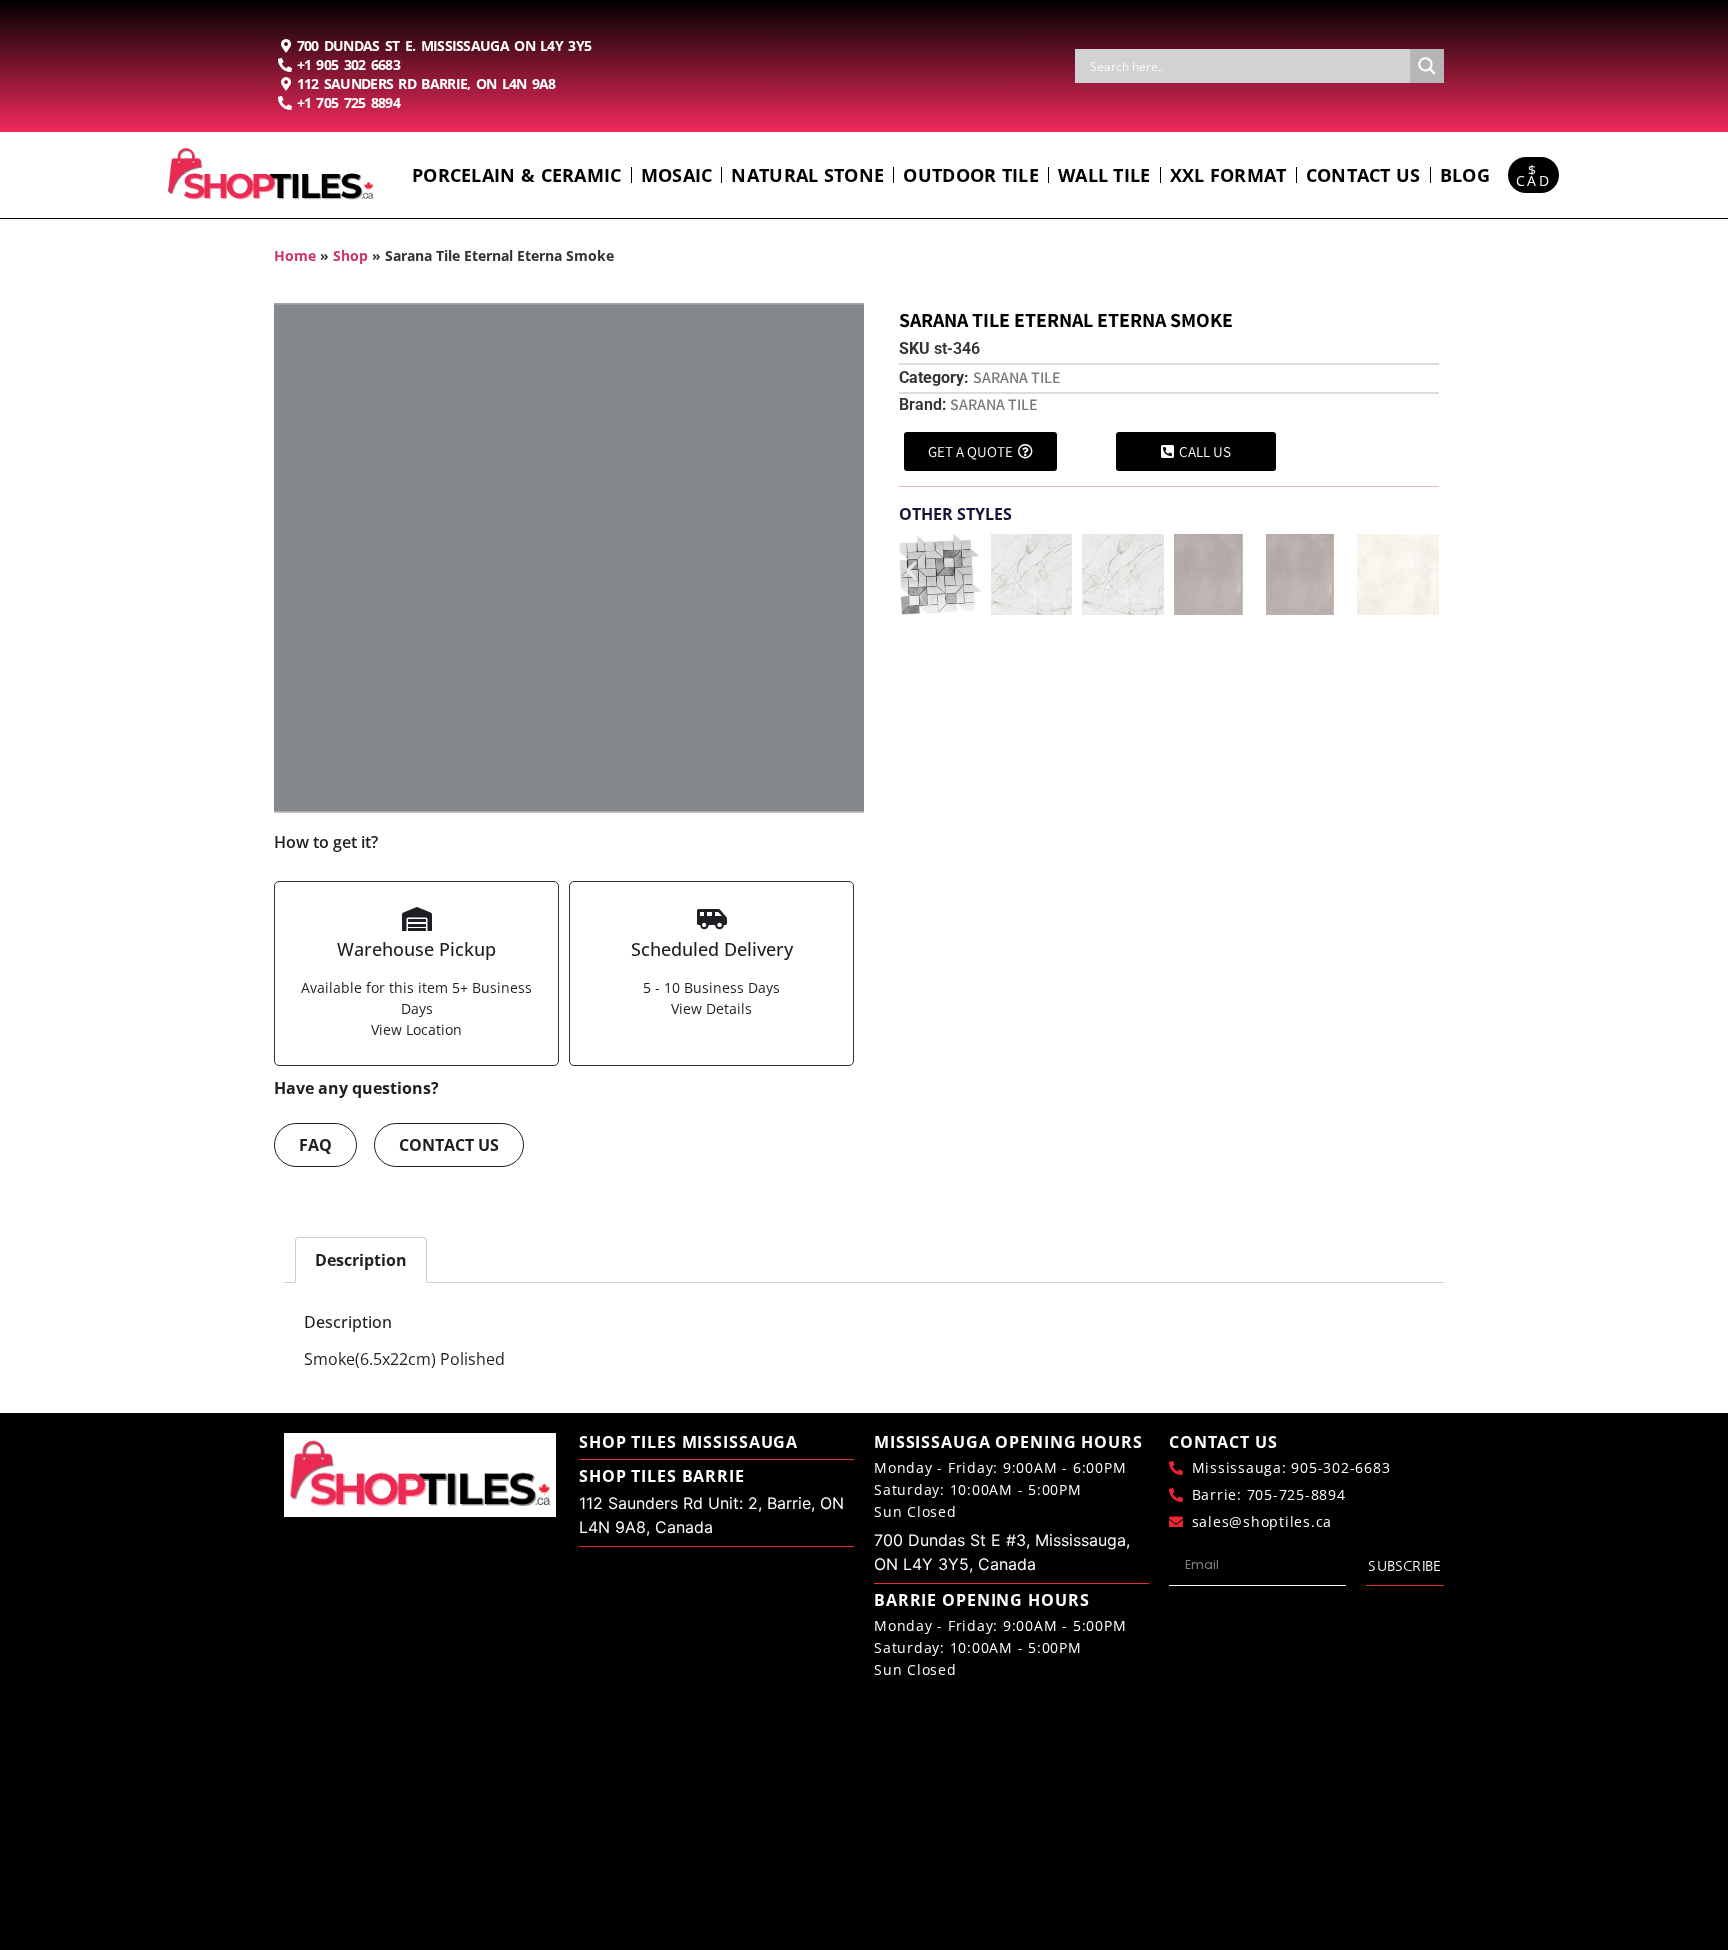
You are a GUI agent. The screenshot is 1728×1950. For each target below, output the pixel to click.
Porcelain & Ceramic (517, 175)
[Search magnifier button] (1427, 66)
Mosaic (677, 175)
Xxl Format (1228, 175)
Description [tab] (361, 1260)
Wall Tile (1104, 175)
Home (295, 255)
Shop (350, 255)
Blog (1465, 175)
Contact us (1363, 175)
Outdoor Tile (971, 175)
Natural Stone (807, 175)
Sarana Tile (1017, 377)
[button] (911, 570)
